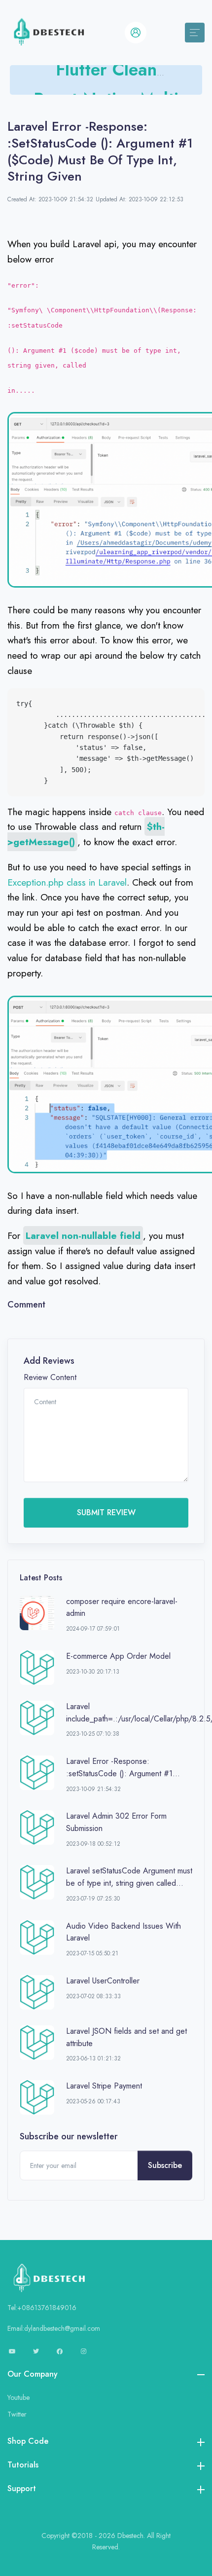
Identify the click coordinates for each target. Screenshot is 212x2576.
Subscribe (165, 2165)
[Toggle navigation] (195, 33)
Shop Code (28, 2441)
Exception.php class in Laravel (67, 882)
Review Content (50, 1377)
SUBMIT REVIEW (106, 1512)
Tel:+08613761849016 (42, 2308)
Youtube (18, 2397)
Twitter (17, 2414)
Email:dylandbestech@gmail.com (54, 2328)
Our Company (33, 2374)
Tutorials (23, 2465)
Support (22, 2488)
